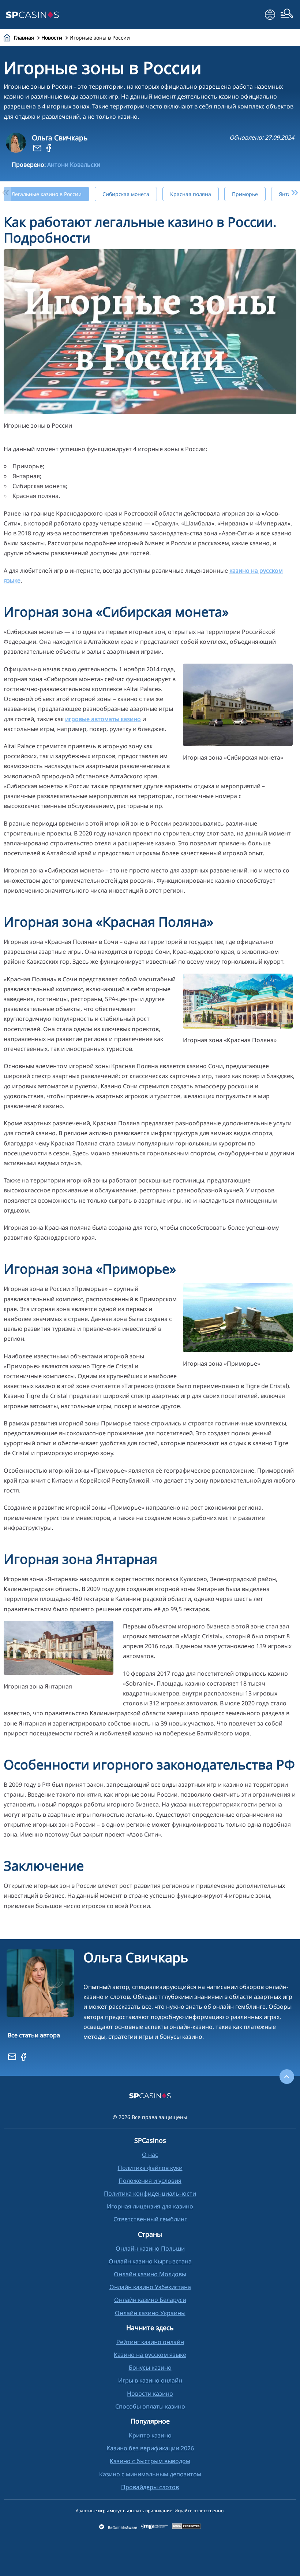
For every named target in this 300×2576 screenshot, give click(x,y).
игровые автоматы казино (103, 719)
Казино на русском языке (150, 2355)
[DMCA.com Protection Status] (187, 2527)
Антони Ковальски (74, 165)
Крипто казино (150, 2435)
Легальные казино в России (46, 194)
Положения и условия (150, 2181)
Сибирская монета (126, 194)
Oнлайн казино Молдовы (150, 2274)
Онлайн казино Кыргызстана (150, 2261)
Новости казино (150, 2394)
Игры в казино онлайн (150, 2380)
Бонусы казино (150, 2368)
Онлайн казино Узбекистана (150, 2287)
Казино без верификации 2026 (150, 2448)
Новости (52, 38)
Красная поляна (191, 194)
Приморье (245, 194)
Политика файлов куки (150, 2168)
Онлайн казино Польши (150, 2248)
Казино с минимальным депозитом (150, 2474)
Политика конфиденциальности (150, 2193)
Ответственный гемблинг (150, 2219)
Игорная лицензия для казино (150, 2206)
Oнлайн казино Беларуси (150, 2300)
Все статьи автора (34, 2035)
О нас (150, 2155)
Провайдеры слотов (150, 2487)
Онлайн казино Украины (150, 2313)
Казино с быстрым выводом (150, 2461)
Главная (24, 38)
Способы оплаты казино (150, 2406)
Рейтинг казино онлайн (150, 2342)
